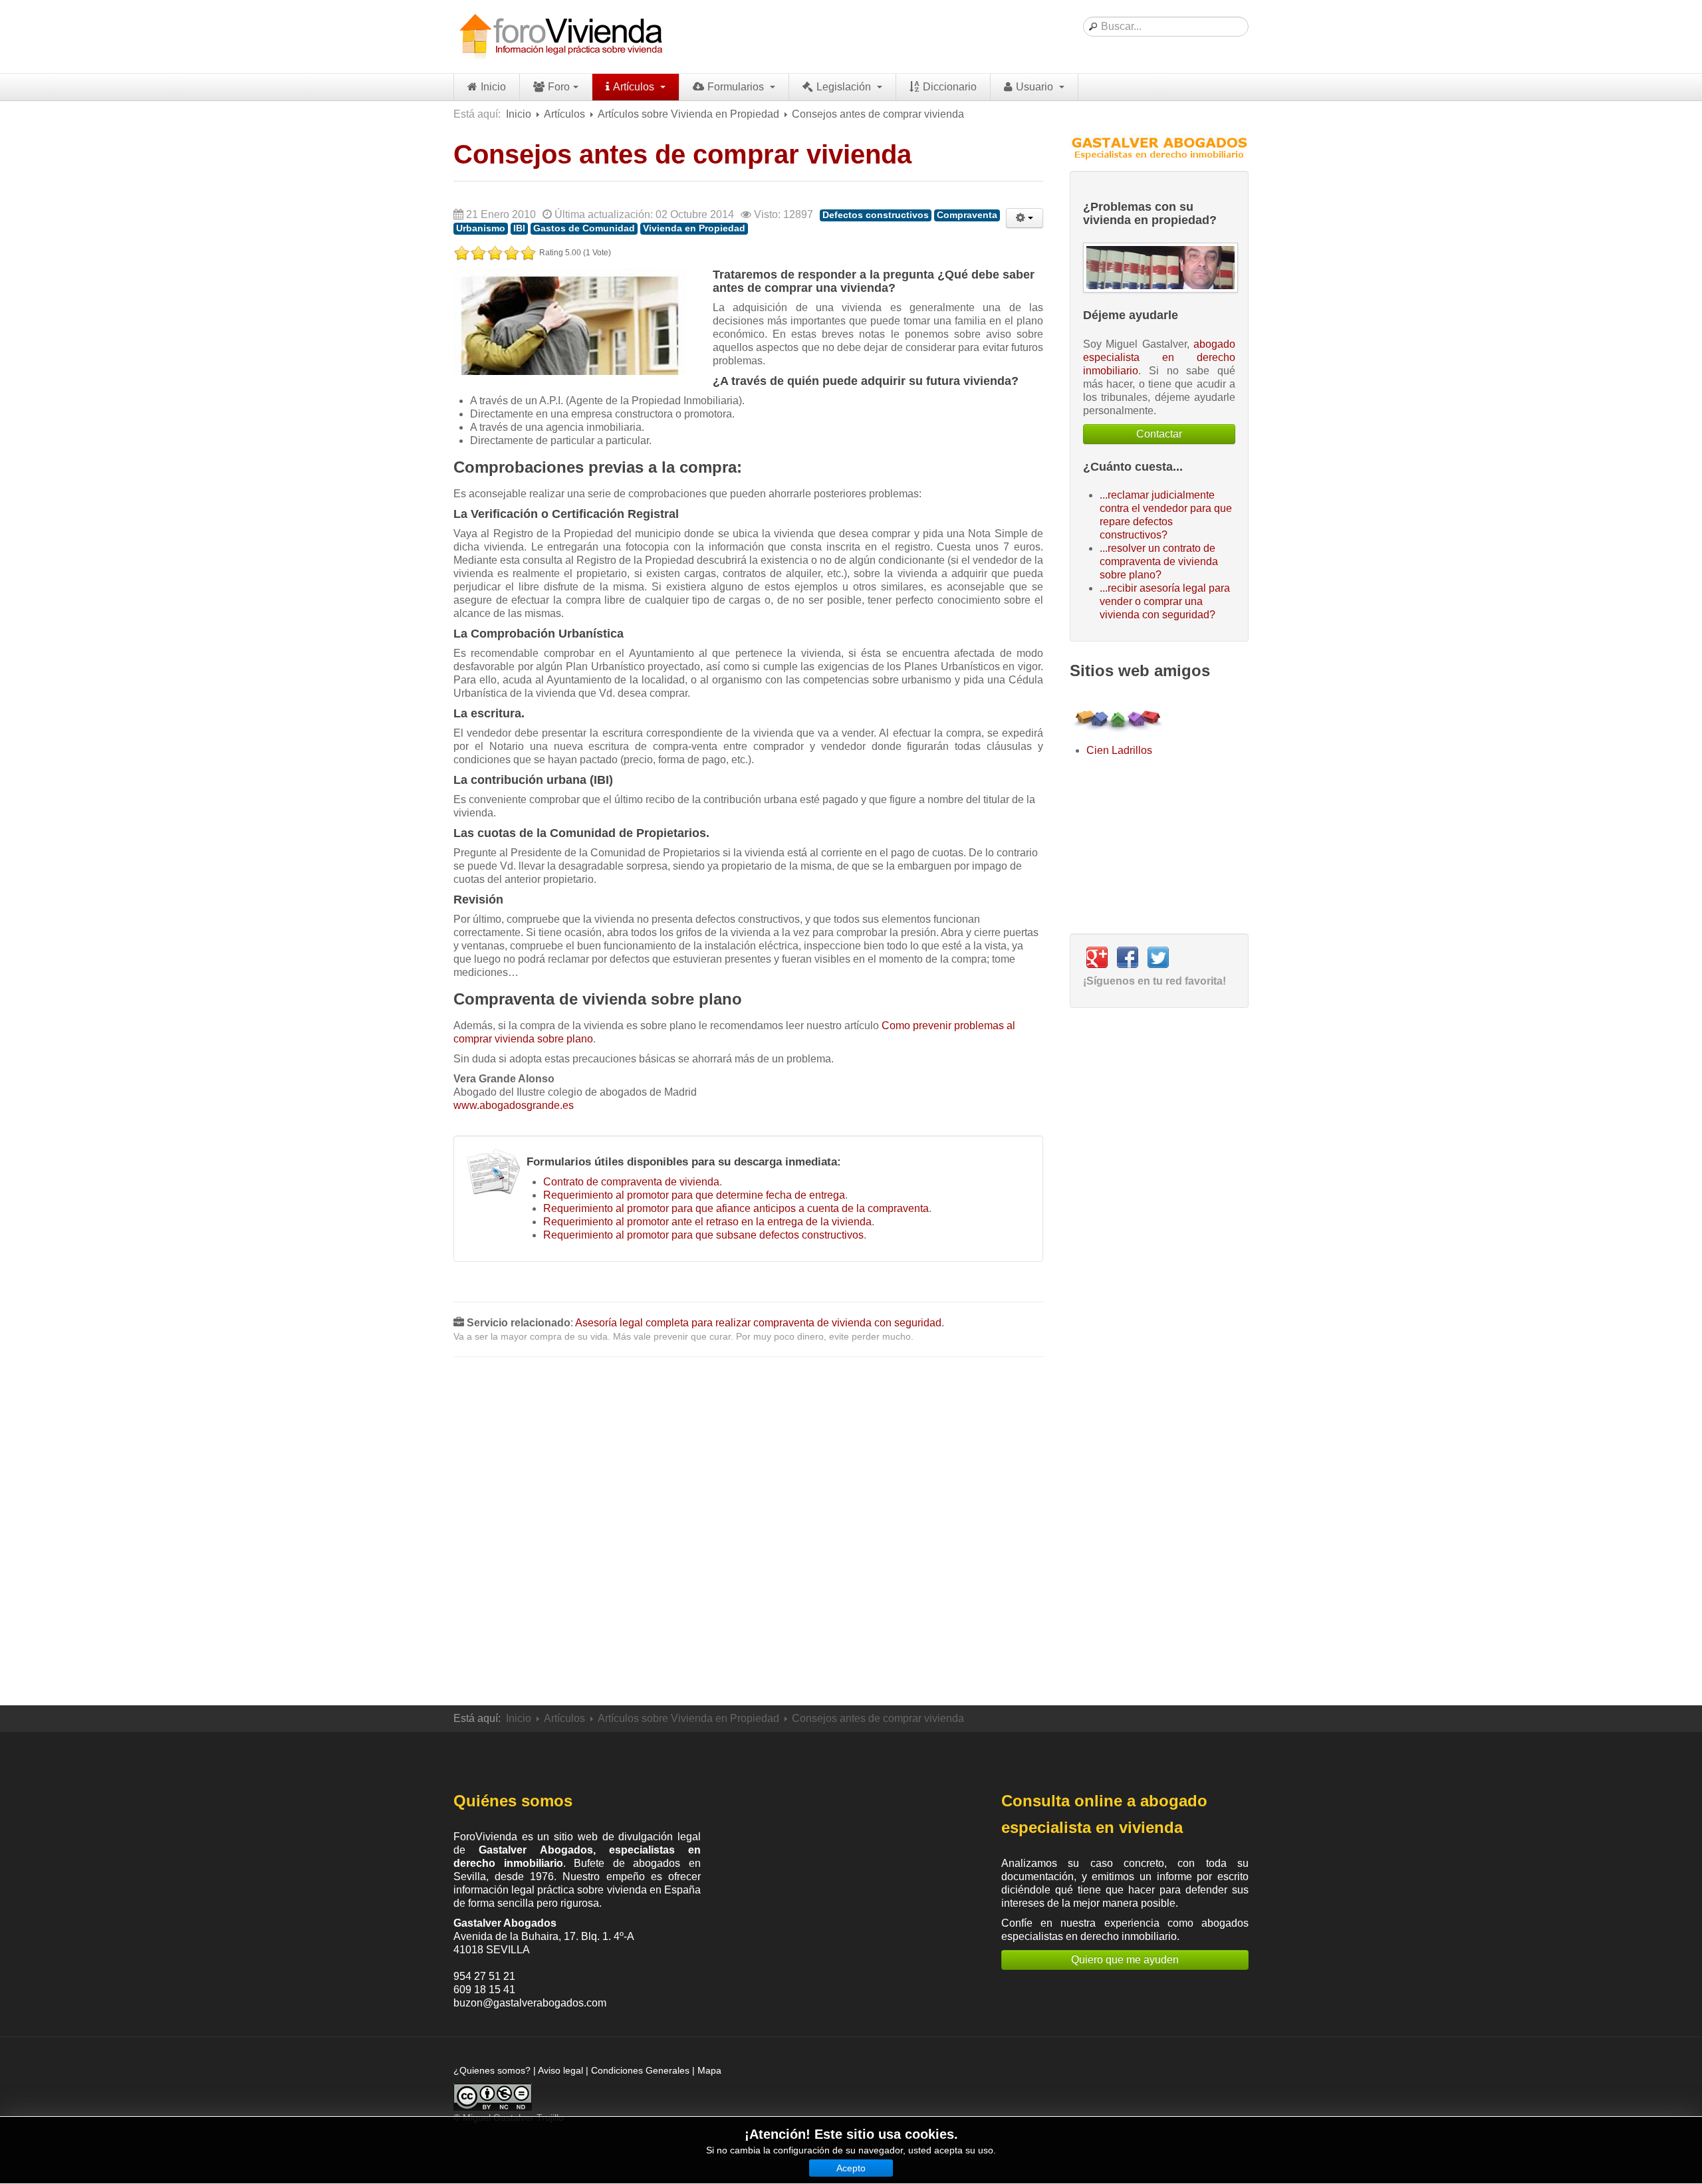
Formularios (737, 87)
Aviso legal (560, 2070)
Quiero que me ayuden (1125, 1960)
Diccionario (950, 87)
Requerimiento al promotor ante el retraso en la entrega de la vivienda (707, 1222)
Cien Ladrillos (1119, 750)
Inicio (493, 87)
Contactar (1159, 434)
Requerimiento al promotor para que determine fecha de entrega (694, 1195)
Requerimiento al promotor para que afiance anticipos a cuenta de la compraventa (736, 1208)
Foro (559, 87)
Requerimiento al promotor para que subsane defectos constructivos (703, 1235)
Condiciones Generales (640, 2070)
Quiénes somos (513, 1801)
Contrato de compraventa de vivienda (631, 1182)
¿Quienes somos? (492, 2070)
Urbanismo (481, 228)
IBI (519, 228)
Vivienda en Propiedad (694, 228)
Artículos (635, 87)
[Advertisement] (748, 1531)
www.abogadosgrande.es (514, 1105)
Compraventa (967, 215)
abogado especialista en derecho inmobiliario (1159, 357)
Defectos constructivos (876, 215)
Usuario (1036, 87)
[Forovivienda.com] (560, 37)
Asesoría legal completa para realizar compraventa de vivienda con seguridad (758, 1323)
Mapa (709, 2070)
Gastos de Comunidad (584, 228)
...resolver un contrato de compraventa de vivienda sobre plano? (1159, 561)
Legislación (845, 87)
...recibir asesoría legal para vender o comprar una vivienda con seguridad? (1165, 601)
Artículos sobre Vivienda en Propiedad (688, 114)
